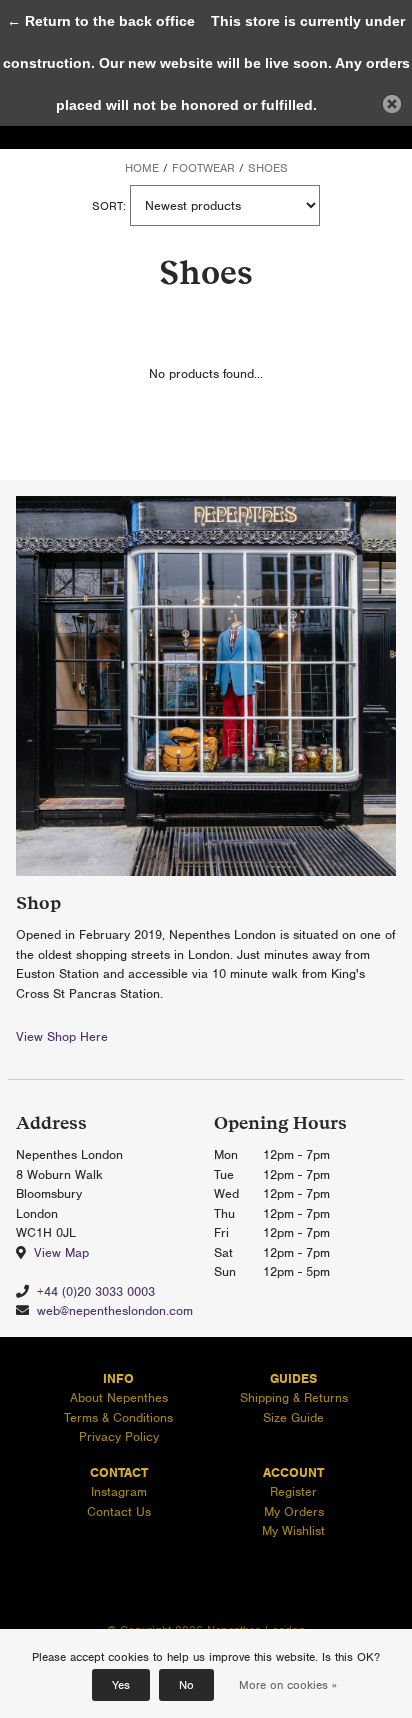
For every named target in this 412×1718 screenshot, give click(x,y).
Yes (121, 1685)
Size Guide (293, 1417)
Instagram (119, 1491)
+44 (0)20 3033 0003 (96, 1291)
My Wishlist (293, 1530)
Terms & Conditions (118, 1417)
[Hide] (392, 104)
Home (142, 168)
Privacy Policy (119, 1436)
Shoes (268, 168)
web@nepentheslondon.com (115, 1310)
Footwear (203, 168)
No (186, 1685)
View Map (61, 1252)
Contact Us (119, 1511)
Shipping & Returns (294, 1397)
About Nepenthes (119, 1397)
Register (293, 1491)
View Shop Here (62, 1036)
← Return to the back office (101, 21)
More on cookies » (288, 1685)
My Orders (294, 1511)
